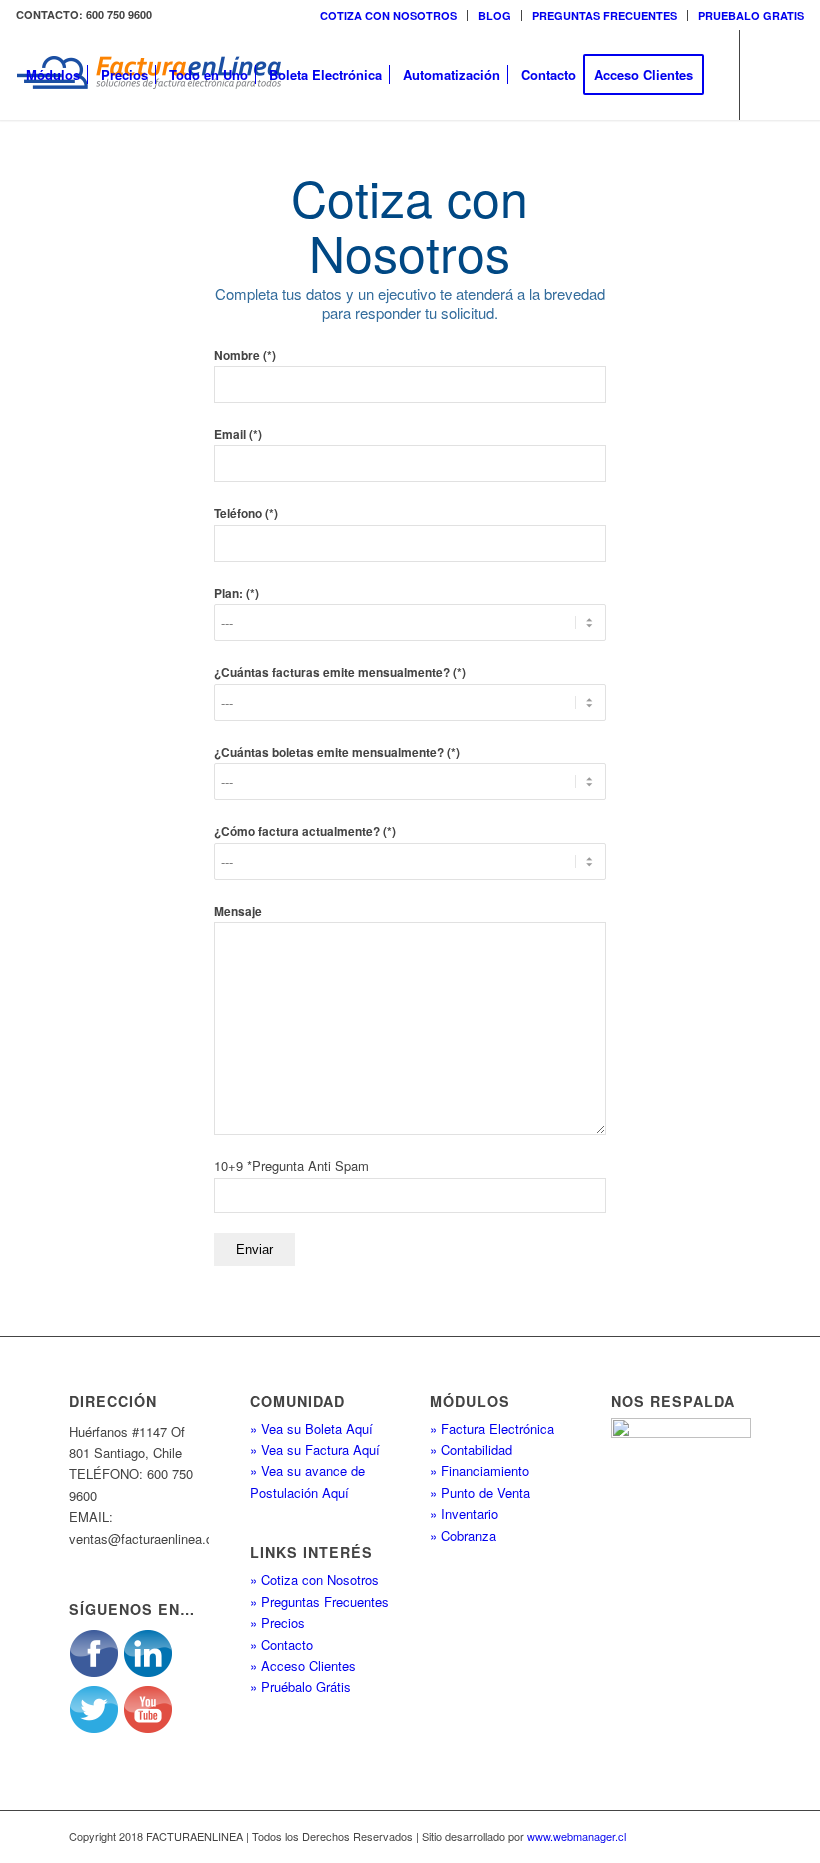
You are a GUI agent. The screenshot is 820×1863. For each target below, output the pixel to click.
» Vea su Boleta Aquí (311, 1428)
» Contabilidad (471, 1449)
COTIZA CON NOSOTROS (388, 15)
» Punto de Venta (480, 1492)
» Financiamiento (479, 1470)
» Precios (277, 1622)
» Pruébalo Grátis (300, 1686)
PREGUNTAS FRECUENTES (604, 15)
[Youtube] (112, 164)
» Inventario (464, 1513)
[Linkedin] (82, 164)
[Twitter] (22, 164)
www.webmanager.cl (576, 1836)
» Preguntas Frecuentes (319, 1601)
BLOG (494, 15)
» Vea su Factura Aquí (315, 1449)
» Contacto (281, 1644)
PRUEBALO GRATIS (751, 15)
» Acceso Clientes (303, 1665)
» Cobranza (463, 1535)
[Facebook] (52, 164)
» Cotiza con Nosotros (314, 1579)
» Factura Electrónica (492, 1428)
